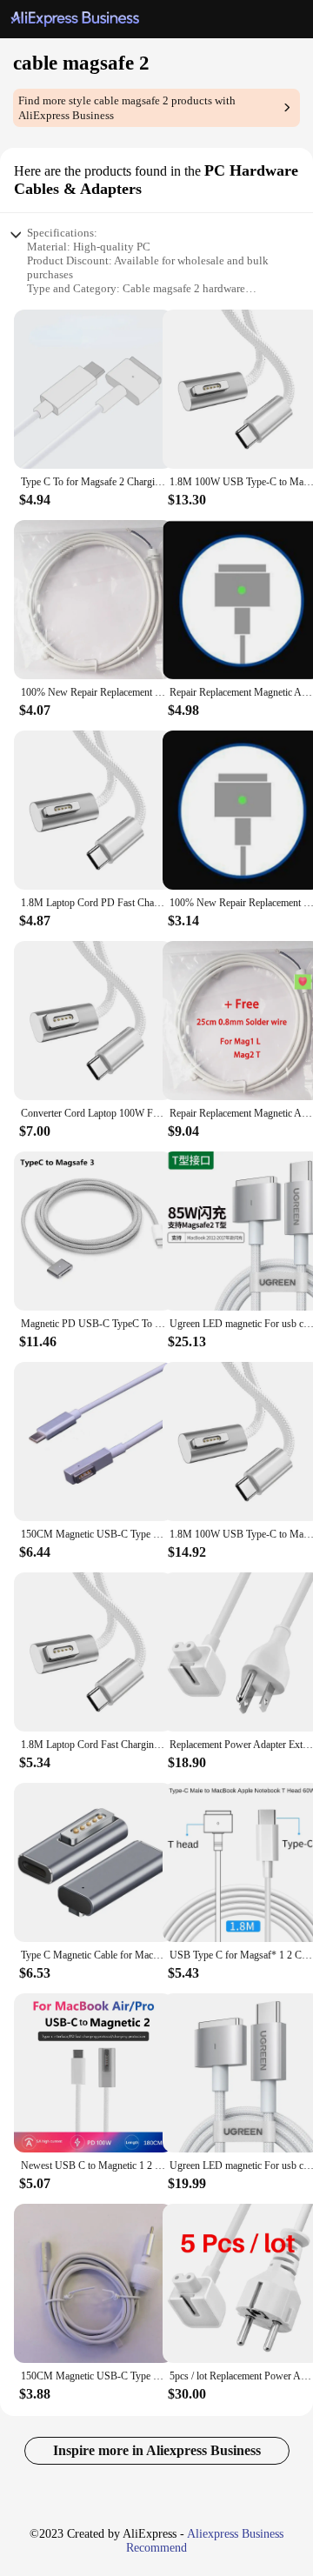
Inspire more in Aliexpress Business (157, 2450)
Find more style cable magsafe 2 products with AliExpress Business (127, 108)
